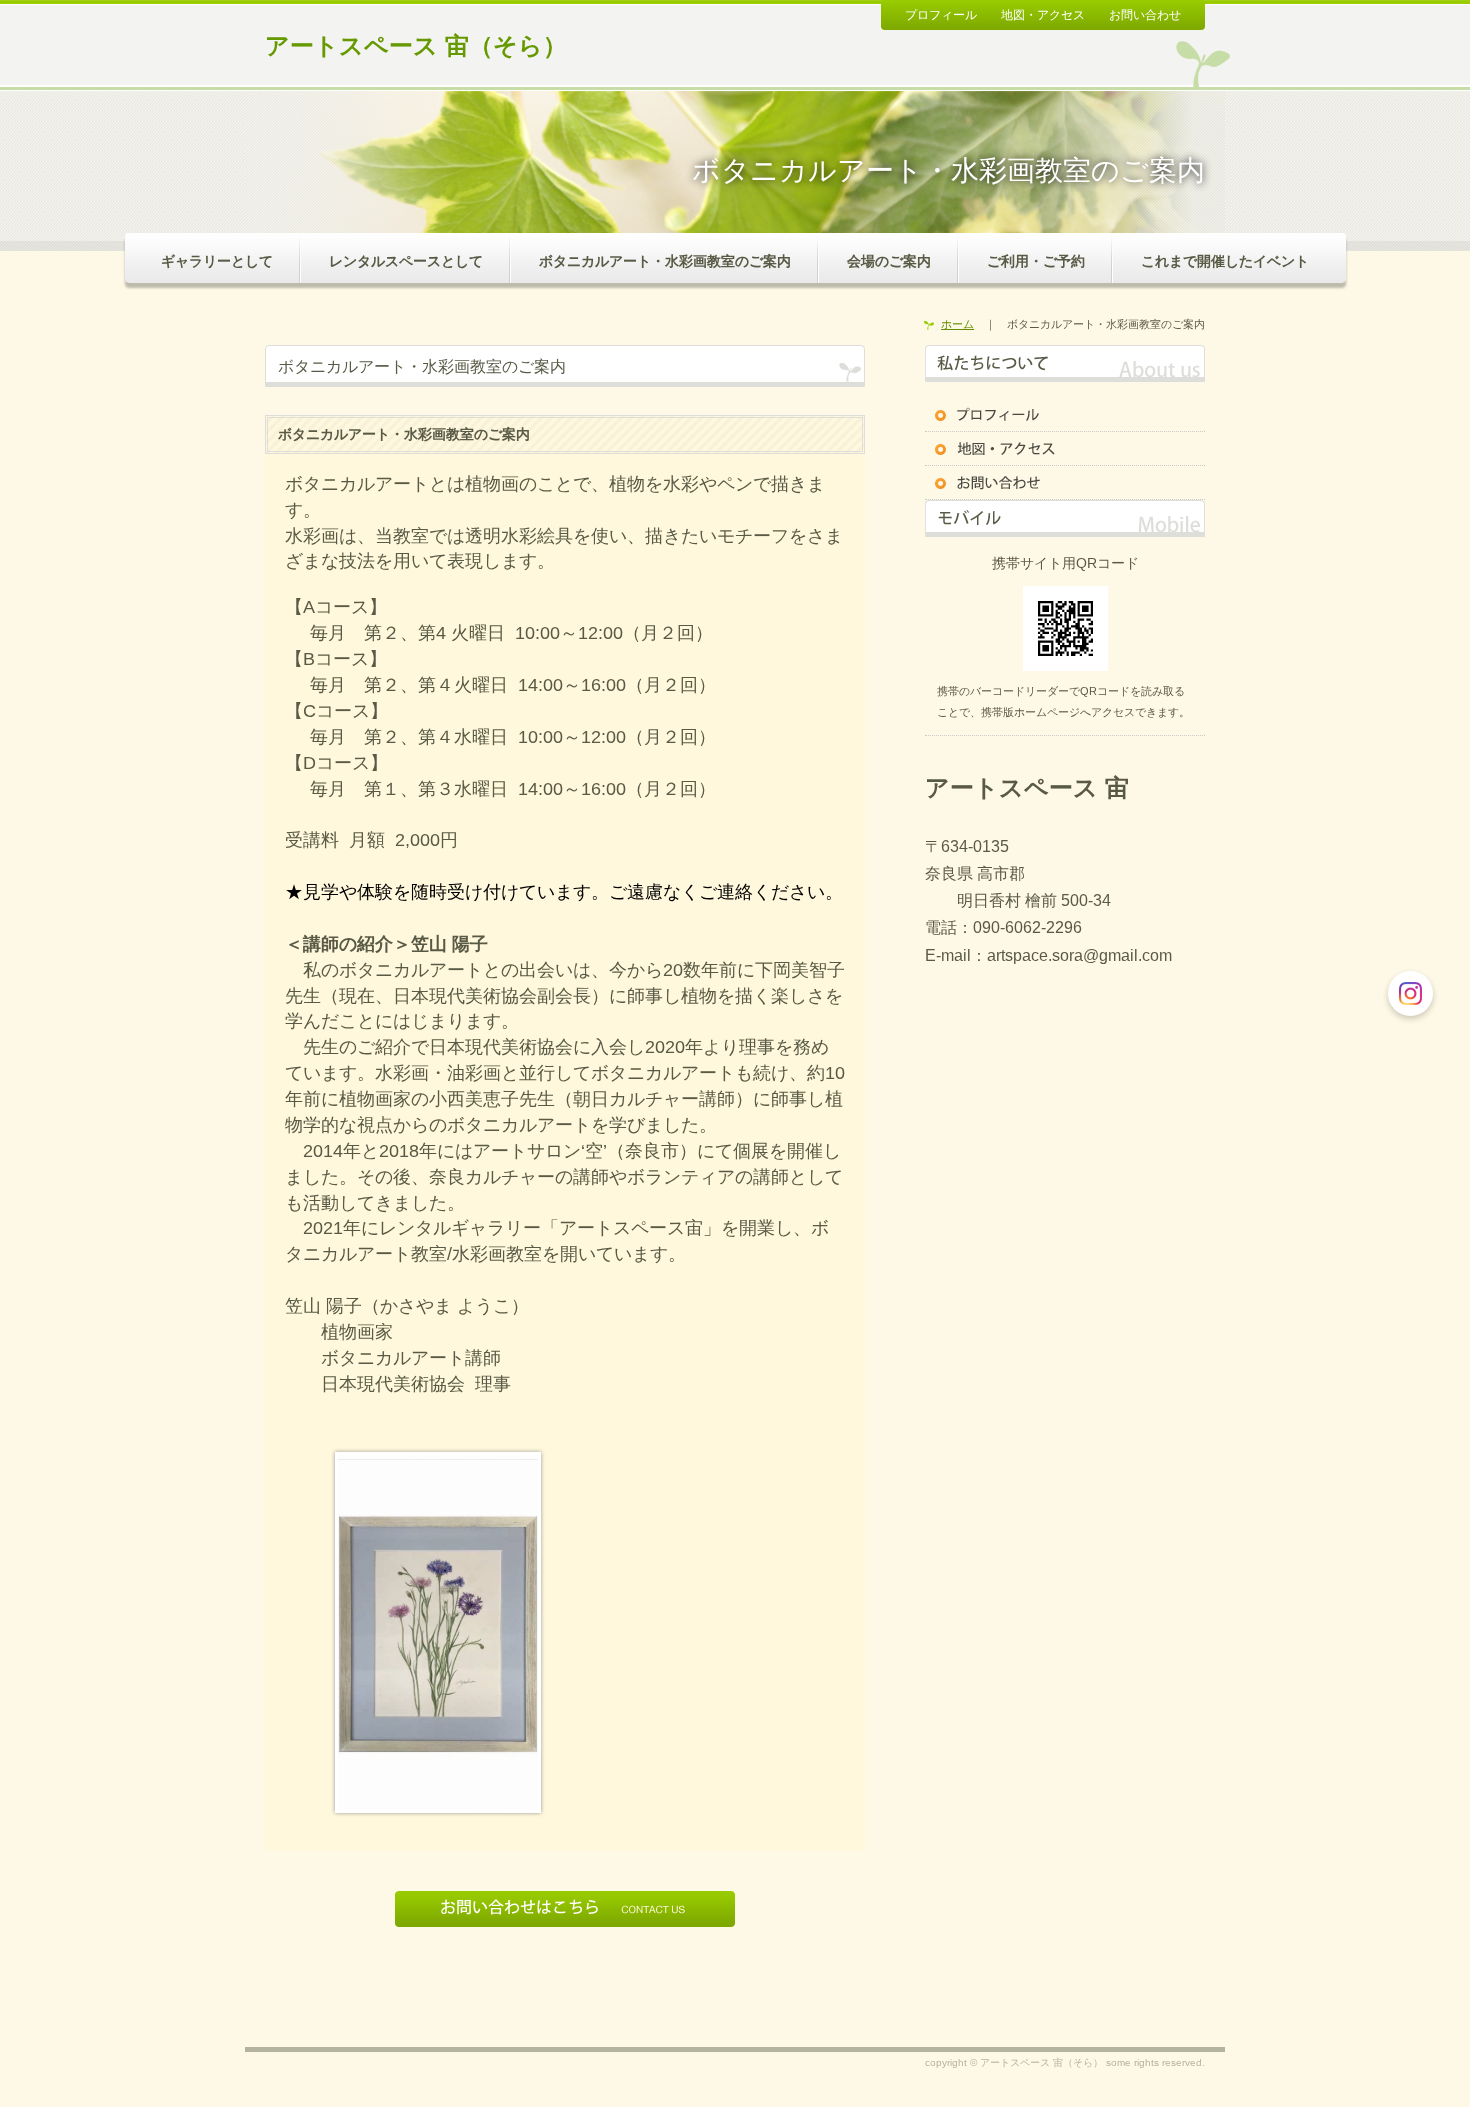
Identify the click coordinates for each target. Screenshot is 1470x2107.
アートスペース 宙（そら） (416, 45)
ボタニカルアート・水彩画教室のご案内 (665, 261)
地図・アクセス (1043, 15)
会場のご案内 (889, 261)
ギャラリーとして (217, 261)
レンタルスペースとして (406, 261)
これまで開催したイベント (1225, 261)
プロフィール (941, 15)
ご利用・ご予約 (1036, 261)
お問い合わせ (1145, 15)
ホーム (957, 324)
